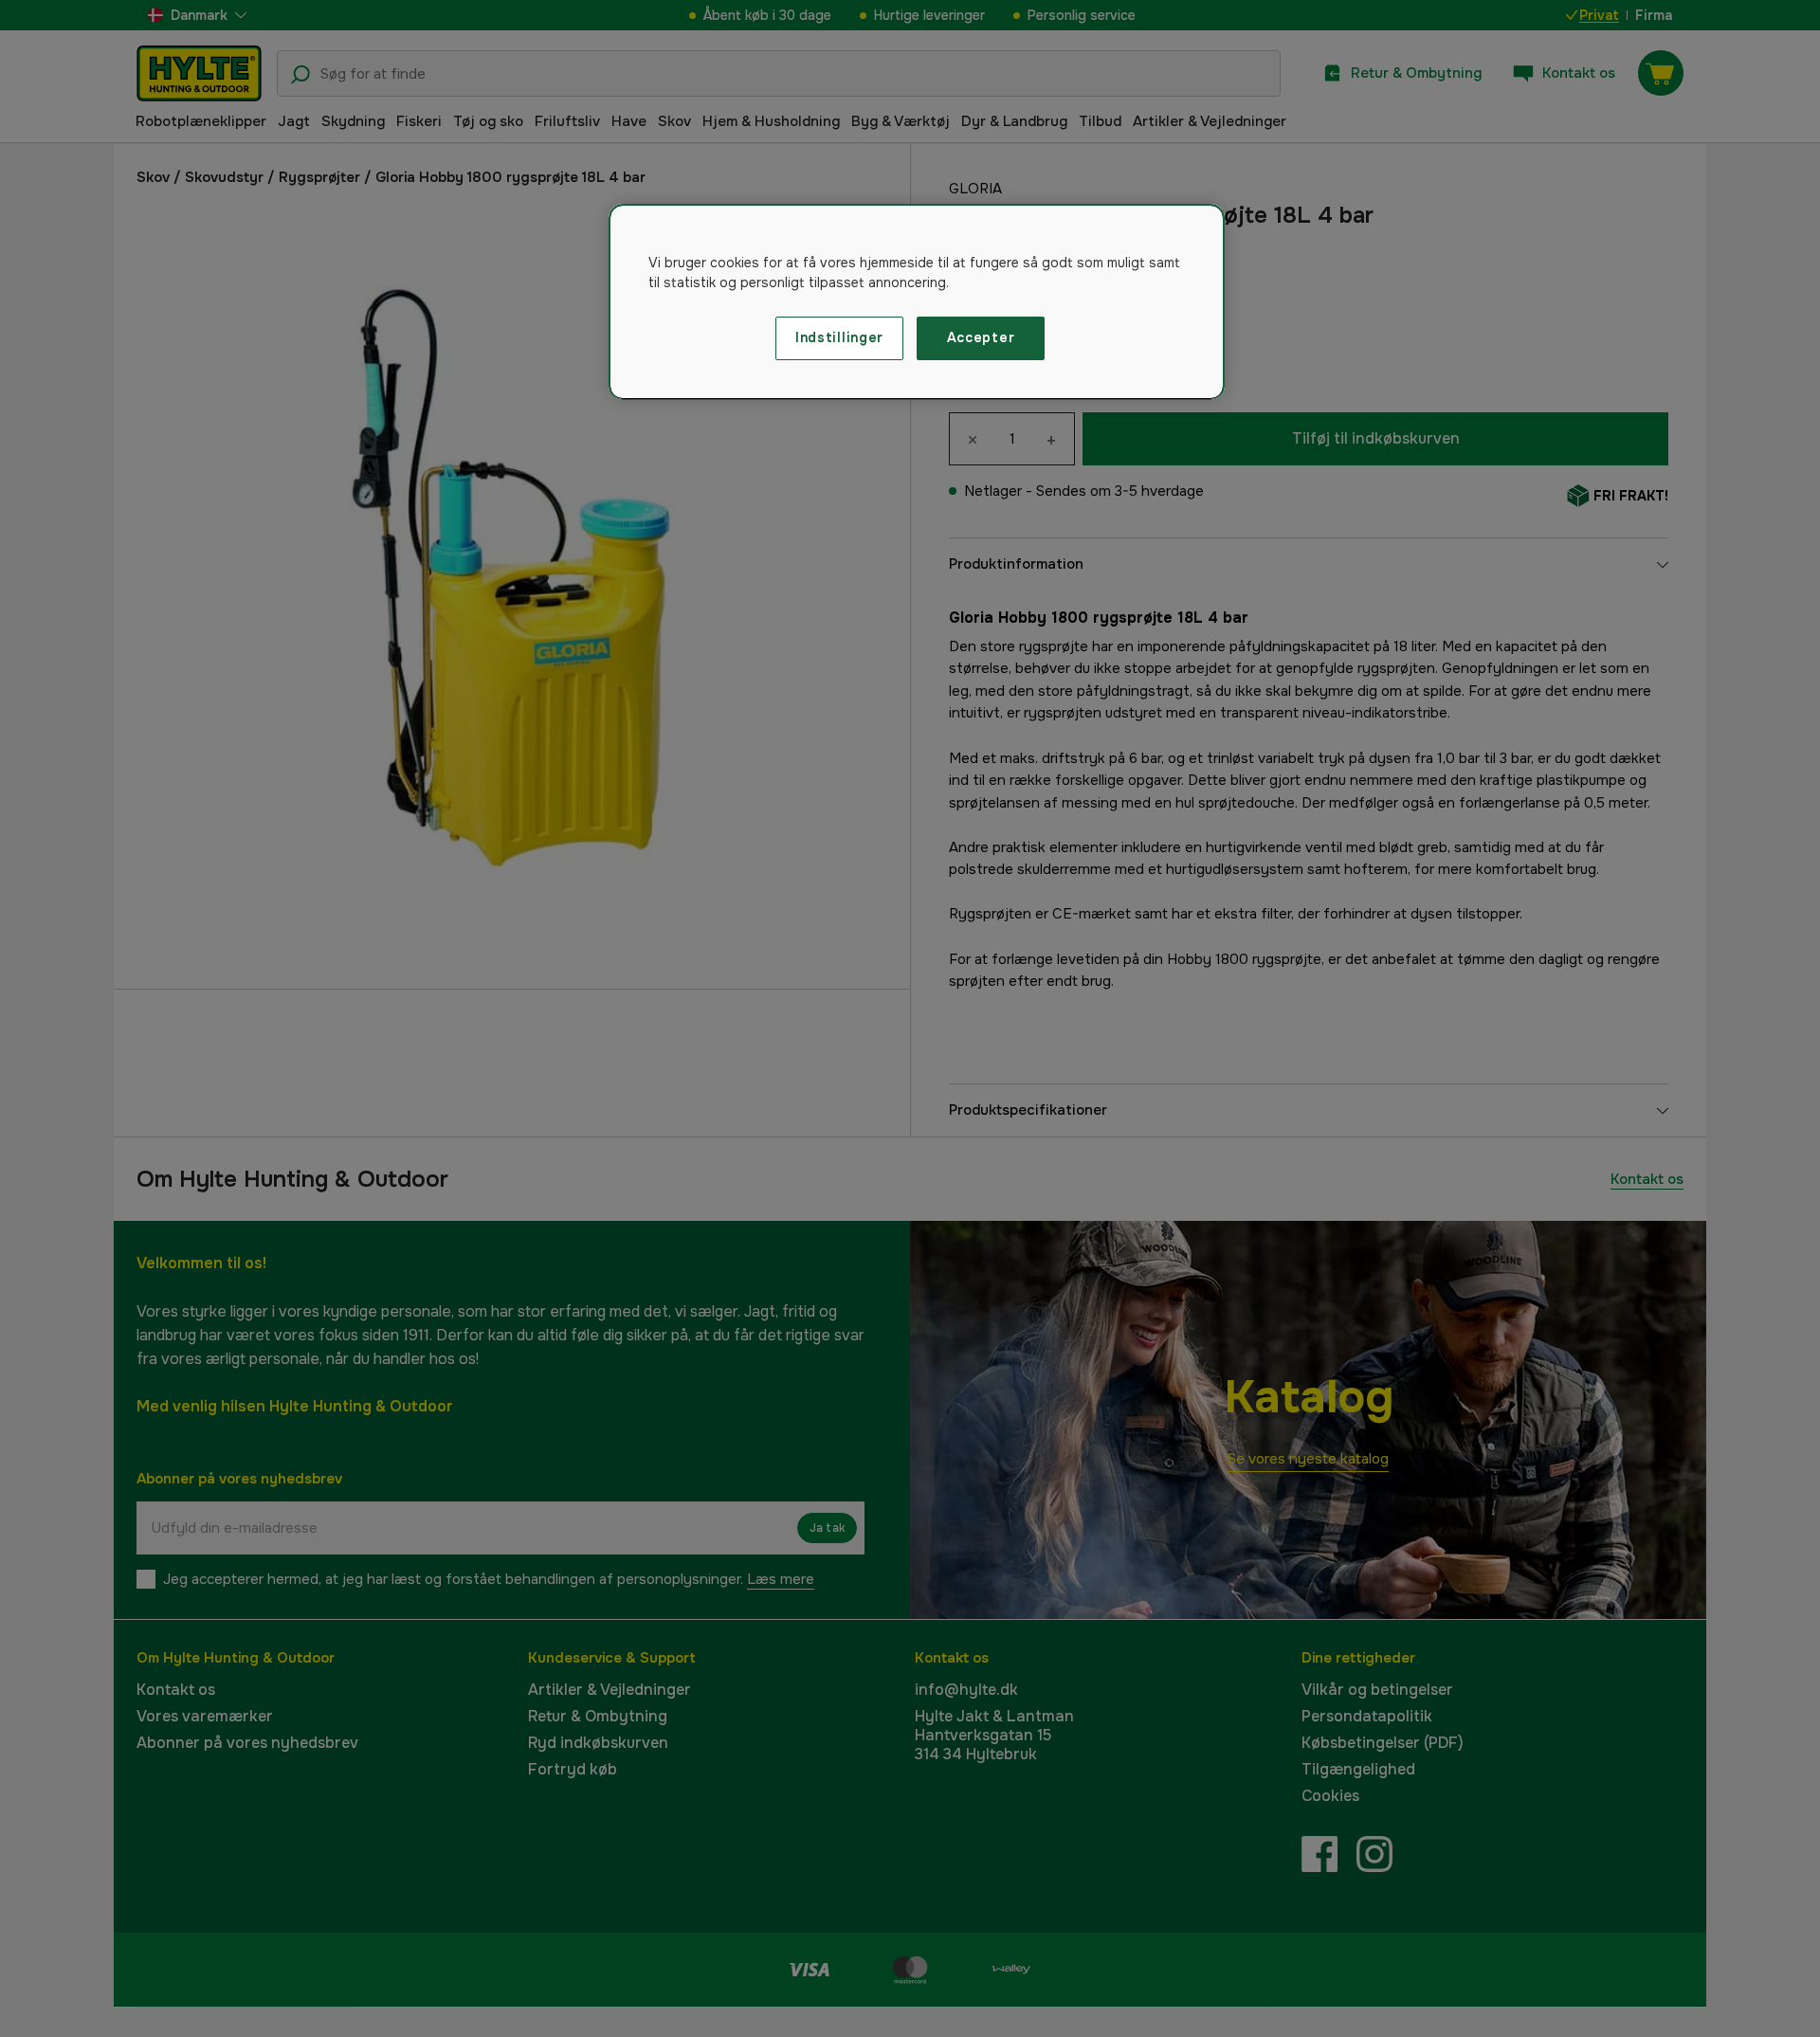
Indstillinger (839, 337)
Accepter (981, 337)
